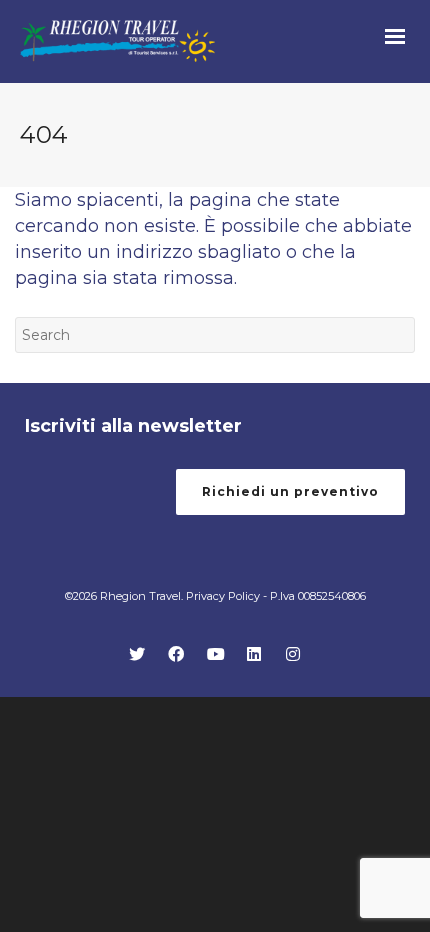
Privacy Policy (223, 596)
